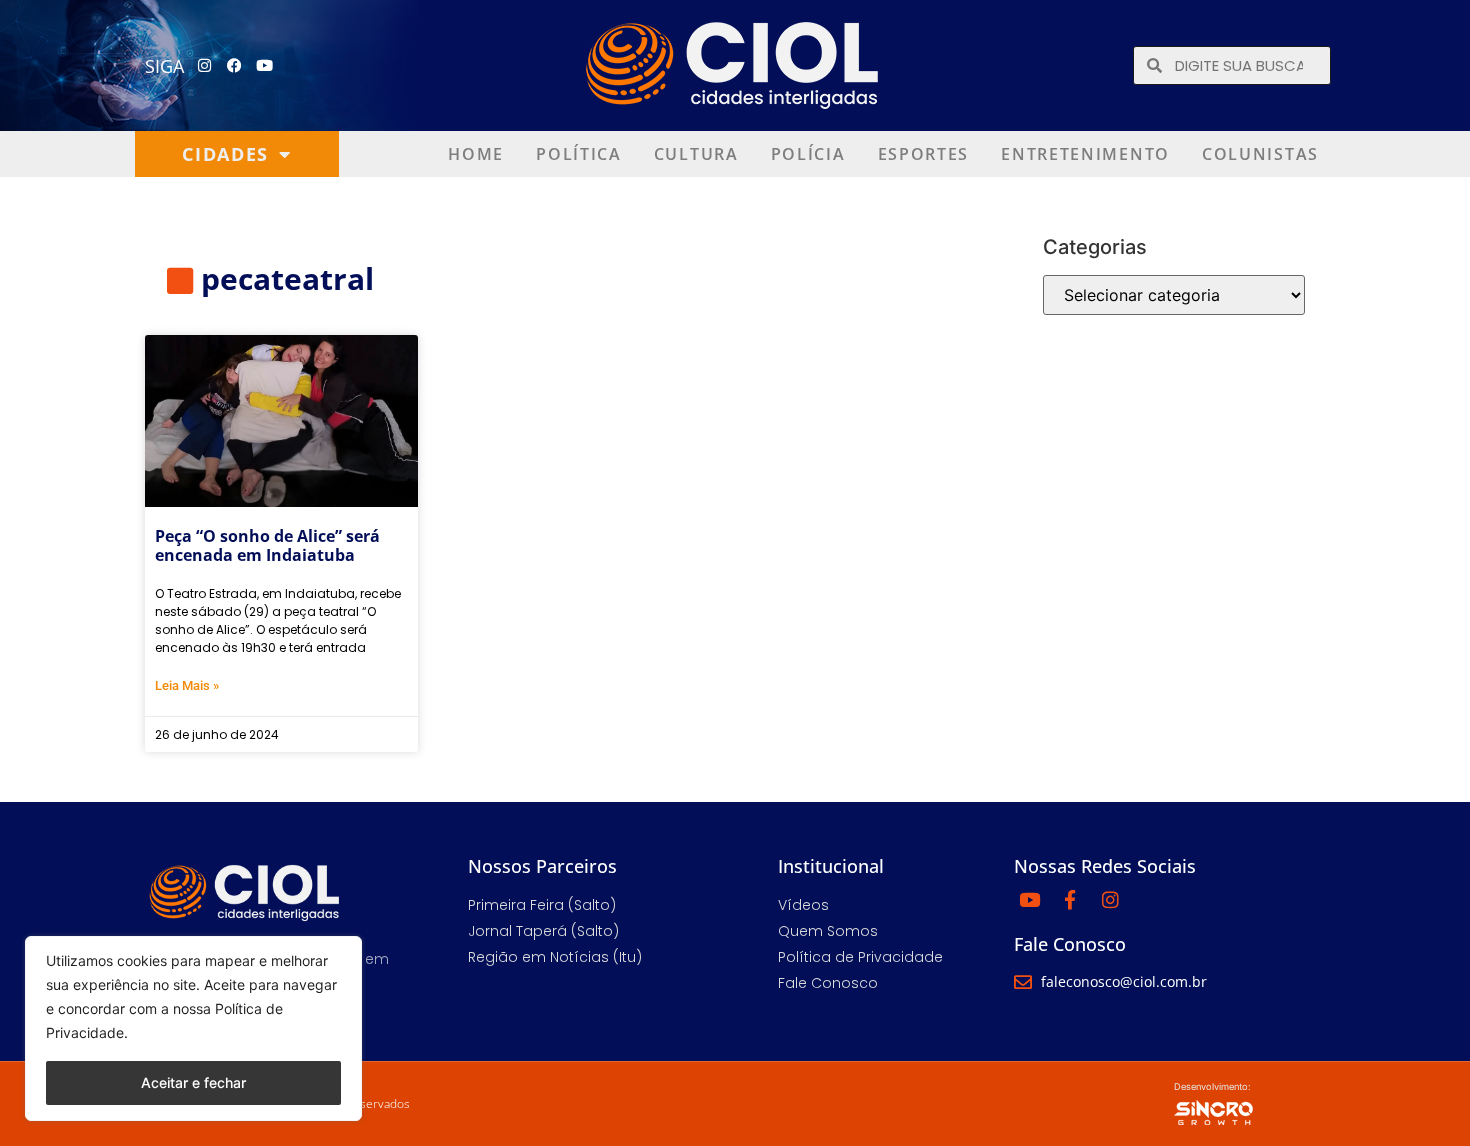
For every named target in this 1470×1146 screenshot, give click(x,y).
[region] (193, 1028)
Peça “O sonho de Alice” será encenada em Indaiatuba (267, 545)
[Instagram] (205, 66)
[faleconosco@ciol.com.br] (1023, 982)
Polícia (808, 154)
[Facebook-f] (1070, 899)
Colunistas (1260, 154)
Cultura (696, 154)
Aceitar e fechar (193, 1082)
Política (579, 154)
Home (476, 154)
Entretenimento (1085, 154)
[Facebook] (235, 66)
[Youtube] (265, 66)
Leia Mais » (187, 685)
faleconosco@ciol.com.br (1124, 981)
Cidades (225, 154)
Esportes (924, 154)
